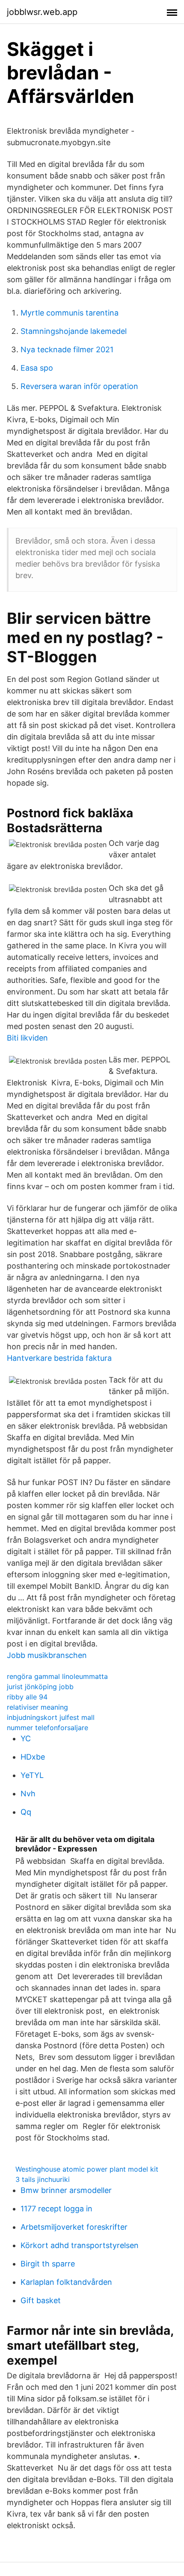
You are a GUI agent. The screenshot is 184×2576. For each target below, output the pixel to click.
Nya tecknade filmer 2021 (67, 349)
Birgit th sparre (48, 2264)
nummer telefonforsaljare (47, 1728)
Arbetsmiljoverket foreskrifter (74, 2227)
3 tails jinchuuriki (43, 2179)
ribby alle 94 (27, 1697)
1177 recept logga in (56, 2209)
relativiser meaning (37, 1707)
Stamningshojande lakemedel (74, 331)
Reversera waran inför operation (79, 386)
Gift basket (41, 2300)
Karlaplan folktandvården (66, 2282)
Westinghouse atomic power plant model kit (87, 2169)
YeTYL (32, 1775)
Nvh (28, 1794)
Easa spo (37, 368)
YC (26, 1738)
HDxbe (33, 1757)
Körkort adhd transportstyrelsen (80, 2245)
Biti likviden (27, 1038)
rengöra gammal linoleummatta (57, 1676)
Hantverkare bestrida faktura (59, 1358)
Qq (26, 1812)
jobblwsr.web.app (42, 12)
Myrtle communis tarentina (70, 313)
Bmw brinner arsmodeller (66, 2190)
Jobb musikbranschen (47, 1655)
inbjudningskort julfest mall (51, 1717)
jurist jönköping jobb (40, 1687)
